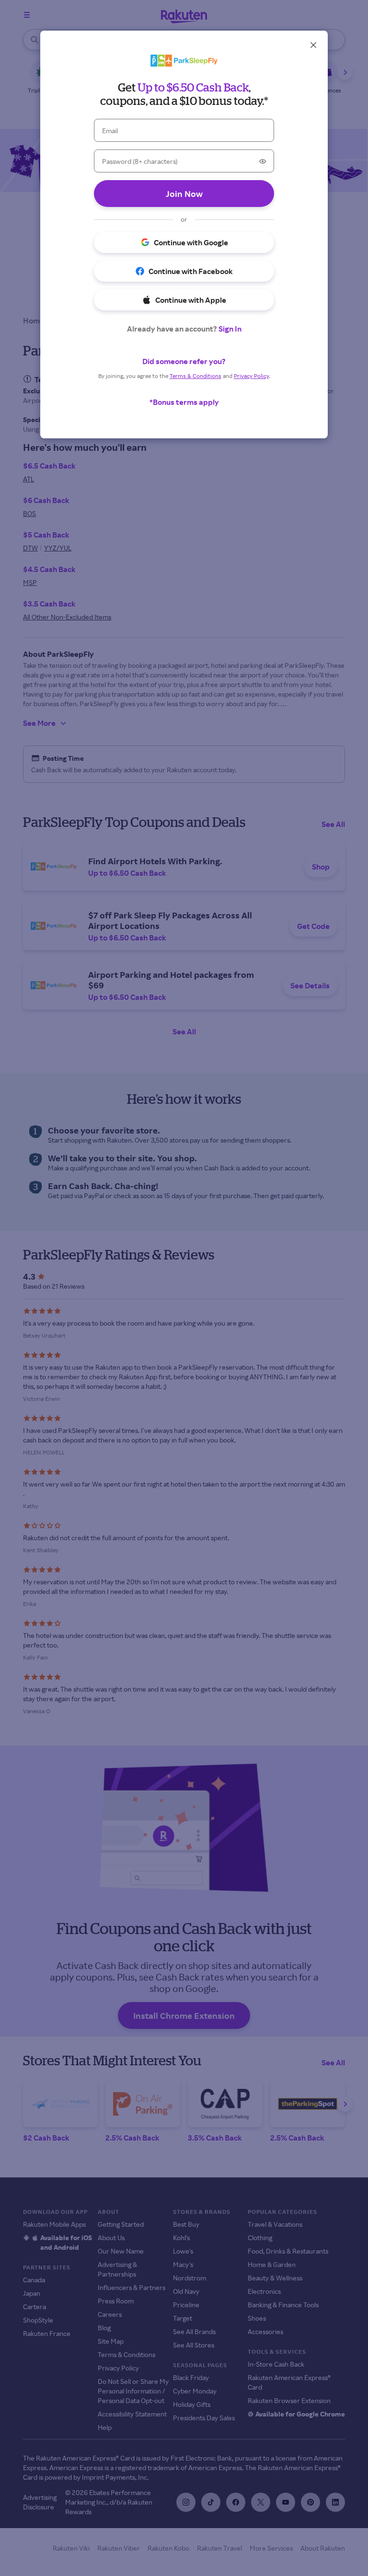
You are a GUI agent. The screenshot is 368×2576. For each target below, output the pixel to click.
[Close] (313, 45)
